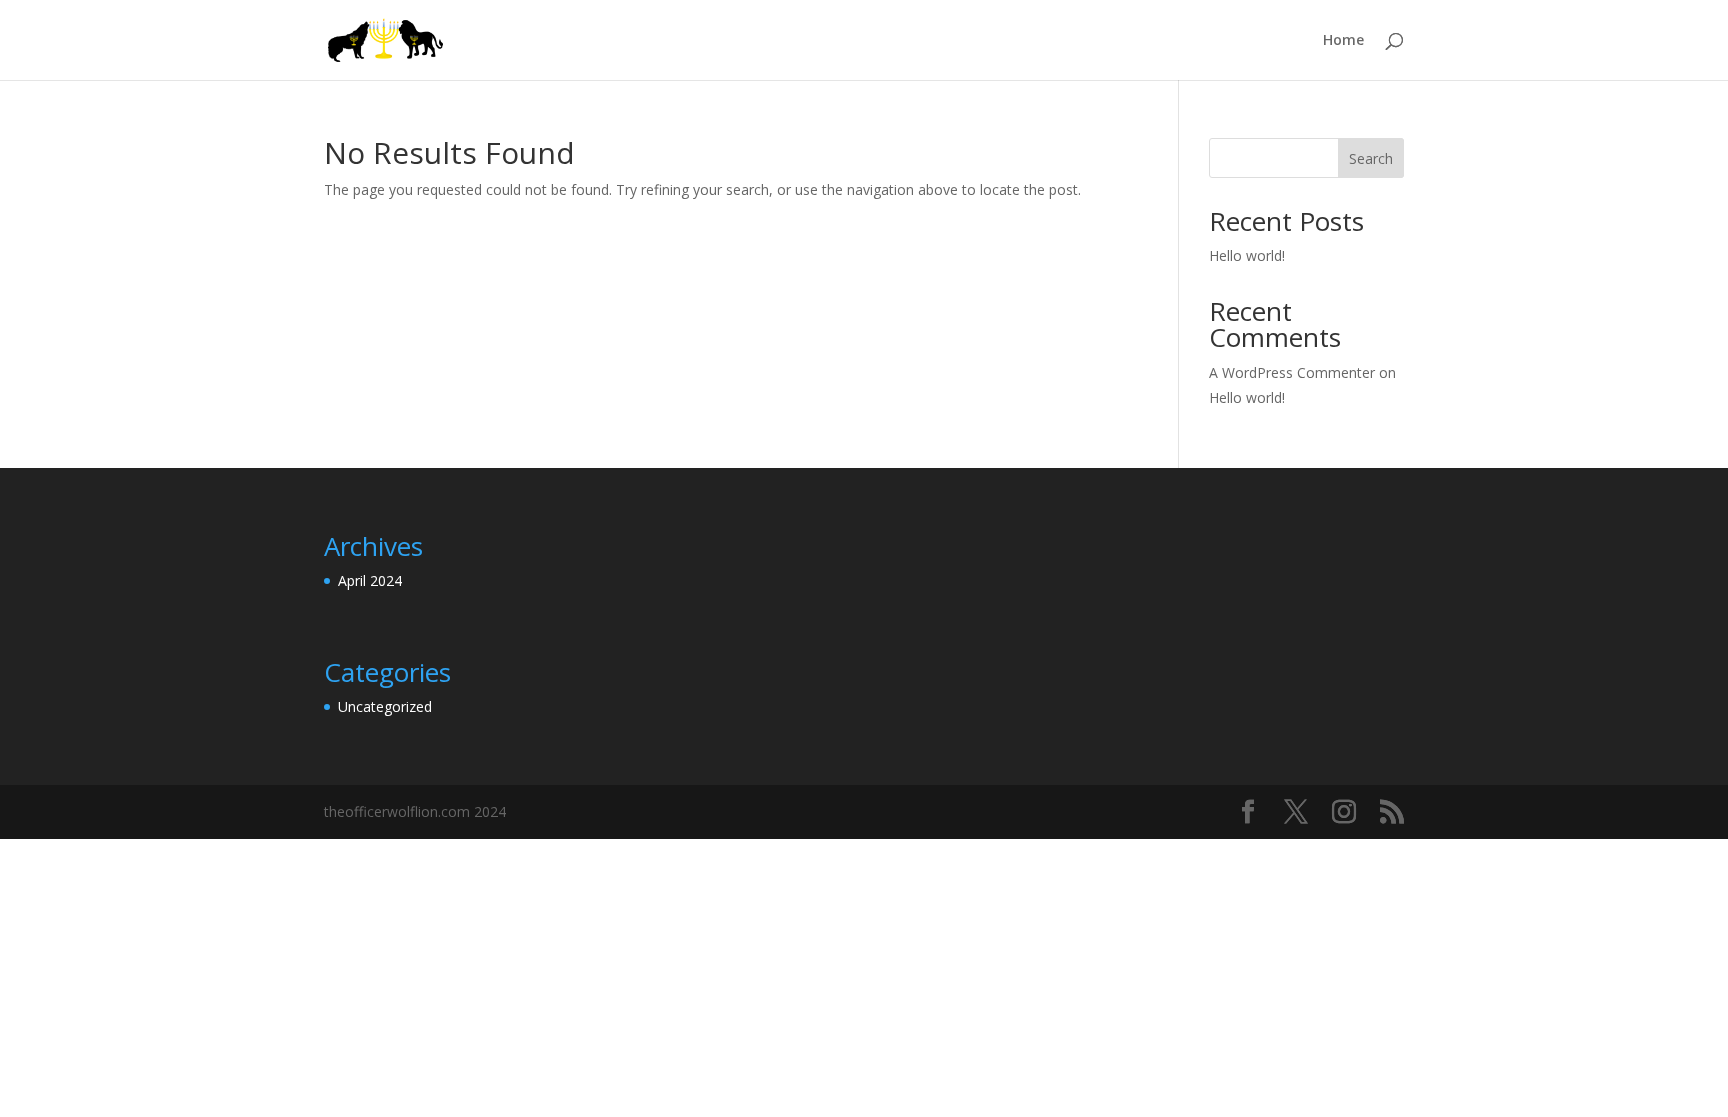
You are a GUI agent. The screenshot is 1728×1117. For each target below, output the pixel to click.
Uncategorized (385, 706)
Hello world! (1247, 255)
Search (1371, 158)
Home (1343, 41)
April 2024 (370, 580)
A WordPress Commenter (1292, 372)
